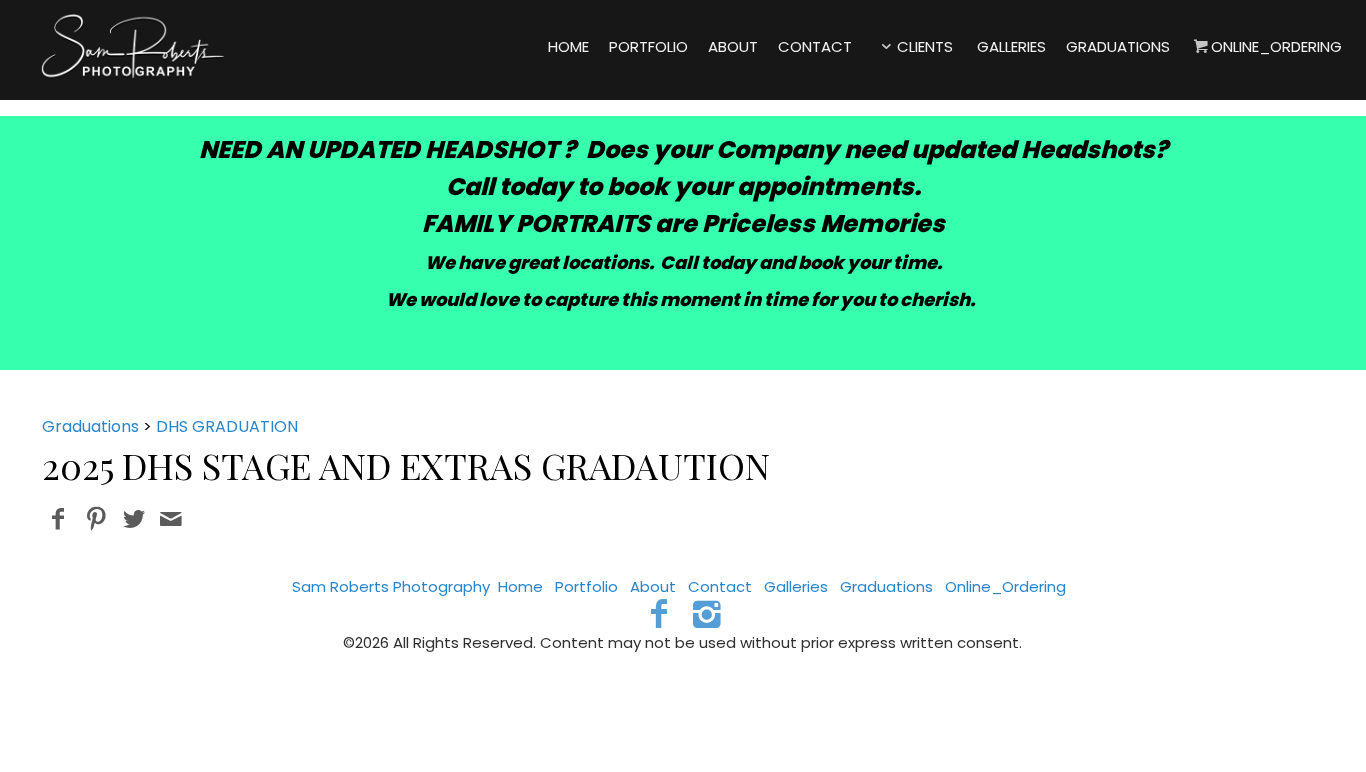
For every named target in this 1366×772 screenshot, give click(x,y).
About (653, 586)
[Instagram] (707, 613)
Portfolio (586, 586)
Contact (720, 586)
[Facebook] (658, 613)
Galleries (796, 586)
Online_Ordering (1005, 586)
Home (520, 586)
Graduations (90, 426)
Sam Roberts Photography (391, 586)
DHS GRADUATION (227, 426)
